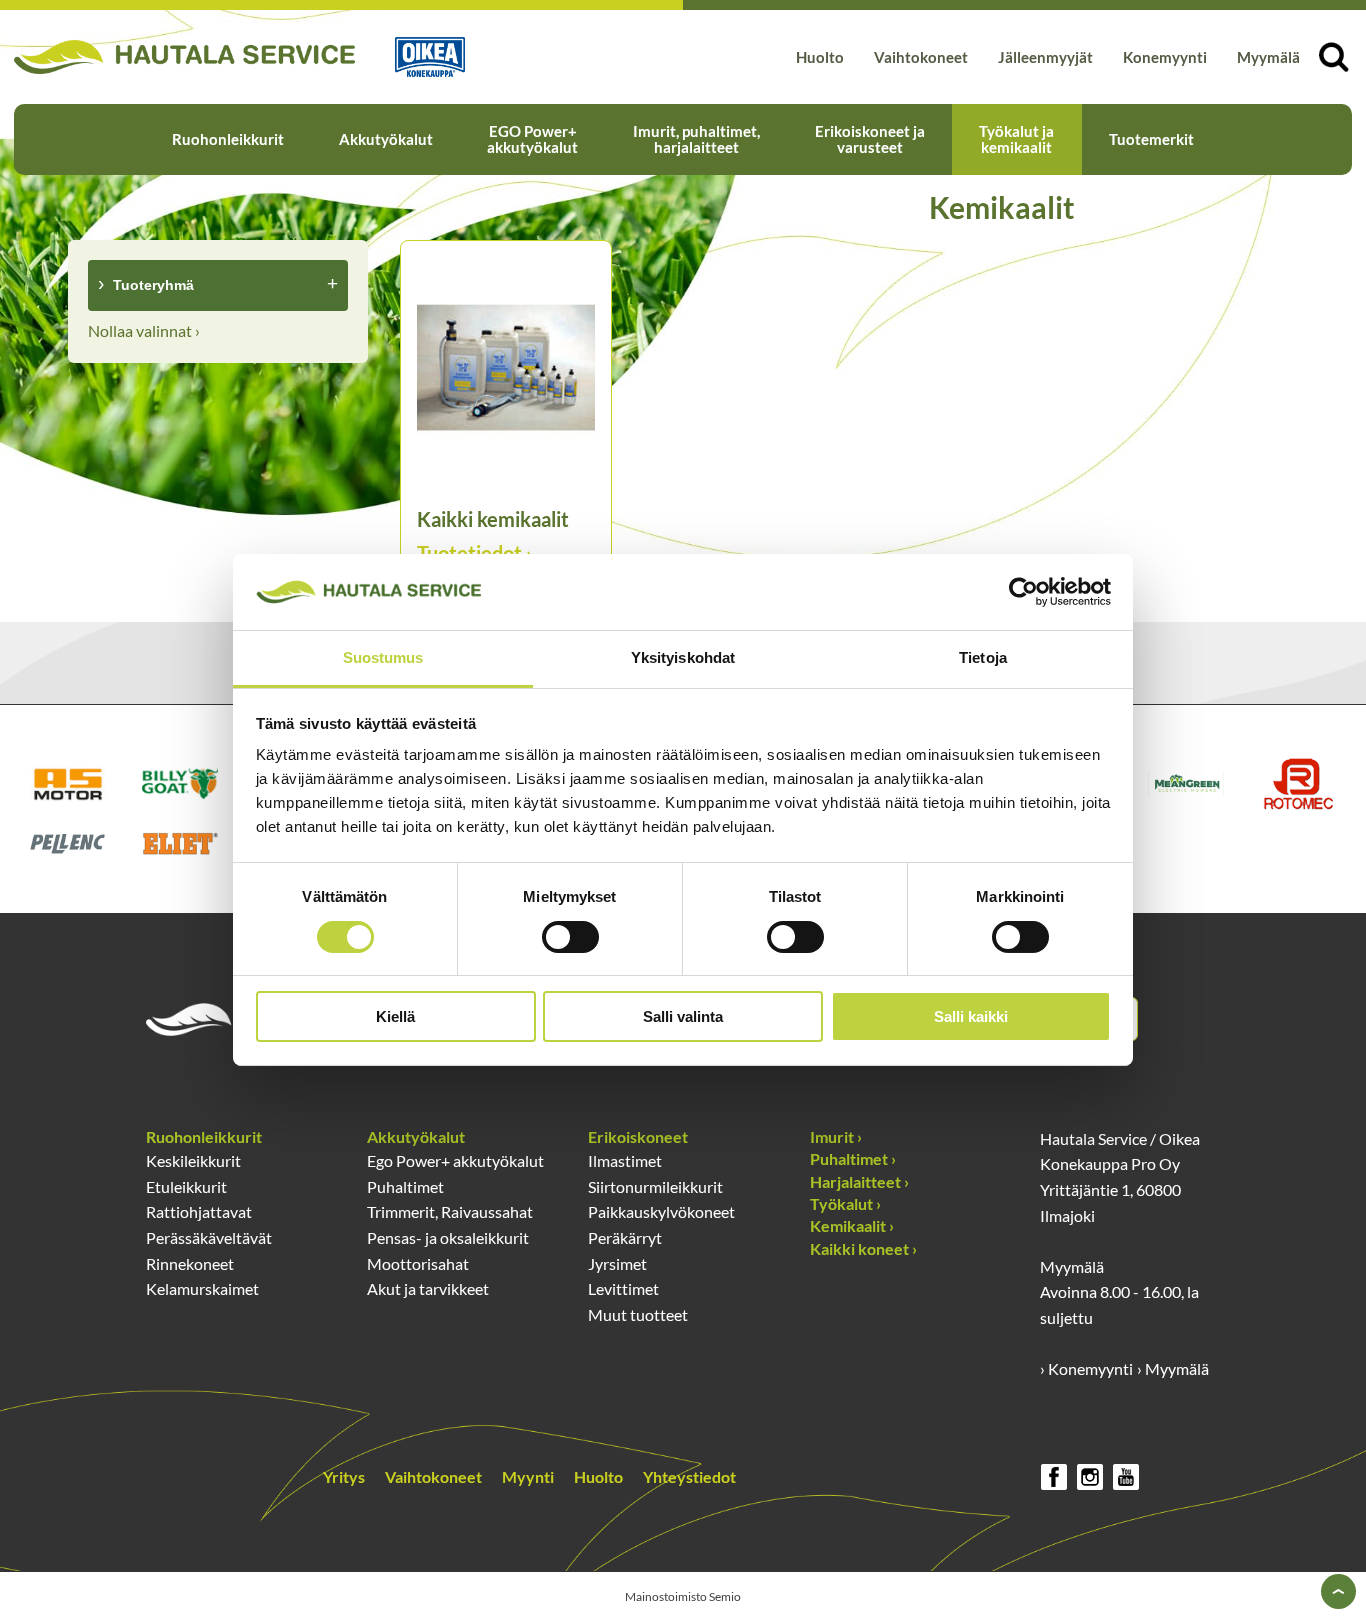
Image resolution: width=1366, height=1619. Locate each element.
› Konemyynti (1086, 1368)
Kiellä (395, 1016)
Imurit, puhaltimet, (696, 138)
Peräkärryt (625, 1237)
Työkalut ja (1016, 138)
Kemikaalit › (852, 1225)
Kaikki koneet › (863, 1248)
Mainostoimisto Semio (683, 1596)
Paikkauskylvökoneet (661, 1211)
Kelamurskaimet (202, 1288)
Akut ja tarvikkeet (428, 1288)
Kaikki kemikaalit (493, 519)
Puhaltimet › (853, 1158)
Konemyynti (1165, 57)
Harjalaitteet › (859, 1181)
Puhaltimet (405, 1186)
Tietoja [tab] (983, 657)
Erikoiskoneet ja (870, 138)
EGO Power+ (532, 138)
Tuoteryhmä (153, 285)
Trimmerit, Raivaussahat (450, 1211)
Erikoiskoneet (638, 1136)
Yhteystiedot (689, 1476)
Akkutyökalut (386, 139)
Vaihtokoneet (921, 57)
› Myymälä (1173, 1368)
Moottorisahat (418, 1263)
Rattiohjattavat (199, 1211)
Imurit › (836, 1136)
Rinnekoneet (190, 1263)
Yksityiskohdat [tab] (683, 657)
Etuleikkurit (186, 1186)
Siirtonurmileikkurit (655, 1186)
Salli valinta (683, 1016)
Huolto (820, 57)
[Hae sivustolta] (1333, 57)
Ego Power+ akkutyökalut (455, 1160)
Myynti (528, 1476)
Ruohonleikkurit (228, 139)
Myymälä (1268, 57)
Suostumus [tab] (383, 657)
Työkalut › (845, 1203)
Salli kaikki (971, 1016)
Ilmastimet (625, 1160)
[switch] (570, 937)
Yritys (344, 1476)
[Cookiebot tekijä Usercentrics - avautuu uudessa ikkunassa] (1023, 592)
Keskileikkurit (193, 1160)
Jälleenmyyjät (1045, 57)
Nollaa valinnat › (144, 330)
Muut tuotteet (638, 1314)
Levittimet (623, 1288)
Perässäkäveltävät (209, 1237)
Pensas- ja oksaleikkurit (448, 1237)
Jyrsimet (617, 1263)
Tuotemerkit (1151, 139)
